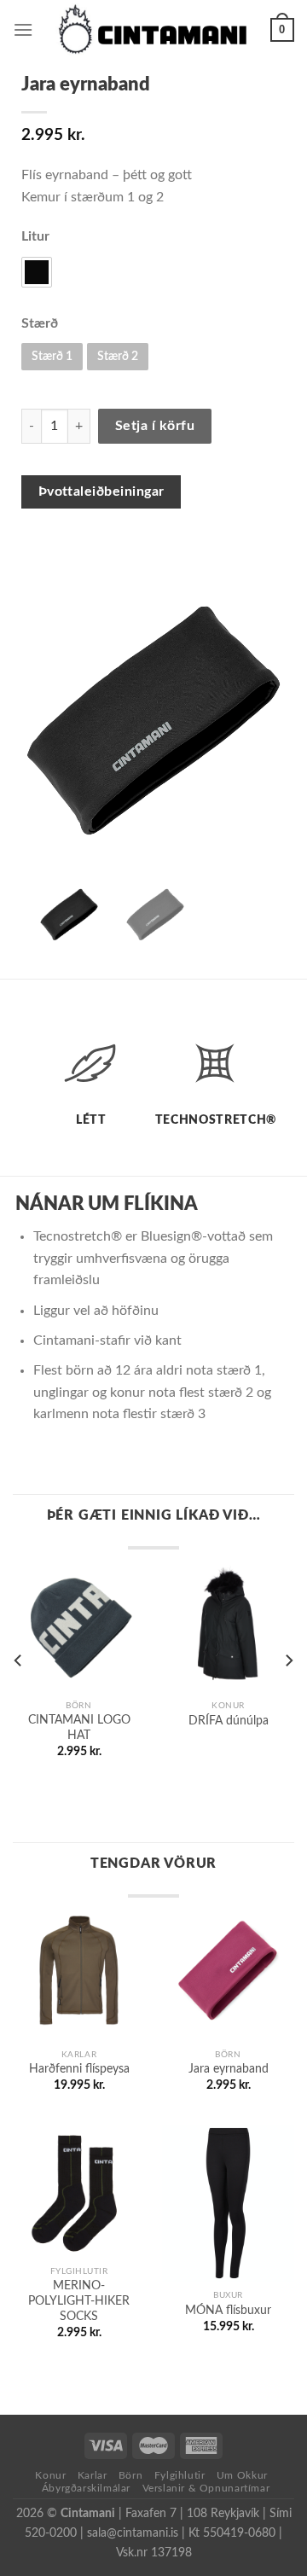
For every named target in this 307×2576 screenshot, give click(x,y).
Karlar (93, 2475)
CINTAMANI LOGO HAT (79, 1728)
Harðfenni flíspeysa (79, 2069)
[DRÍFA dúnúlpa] (228, 1625)
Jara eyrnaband (229, 2069)
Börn (130, 2475)
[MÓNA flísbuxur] (228, 2203)
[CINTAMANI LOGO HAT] (79, 1625)
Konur (50, 2475)
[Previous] (19, 1660)
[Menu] (23, 29)
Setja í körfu (155, 426)
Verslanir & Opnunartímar (206, 2488)
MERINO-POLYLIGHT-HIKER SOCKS (79, 2301)
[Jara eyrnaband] (228, 1974)
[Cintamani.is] (152, 30)
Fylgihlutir (180, 2475)
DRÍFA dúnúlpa (229, 1721)
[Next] (288, 1660)
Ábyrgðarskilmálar (86, 2488)
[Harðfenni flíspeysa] (79, 1974)
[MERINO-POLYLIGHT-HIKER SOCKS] (79, 2191)
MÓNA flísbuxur (228, 2311)
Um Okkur (242, 2475)
